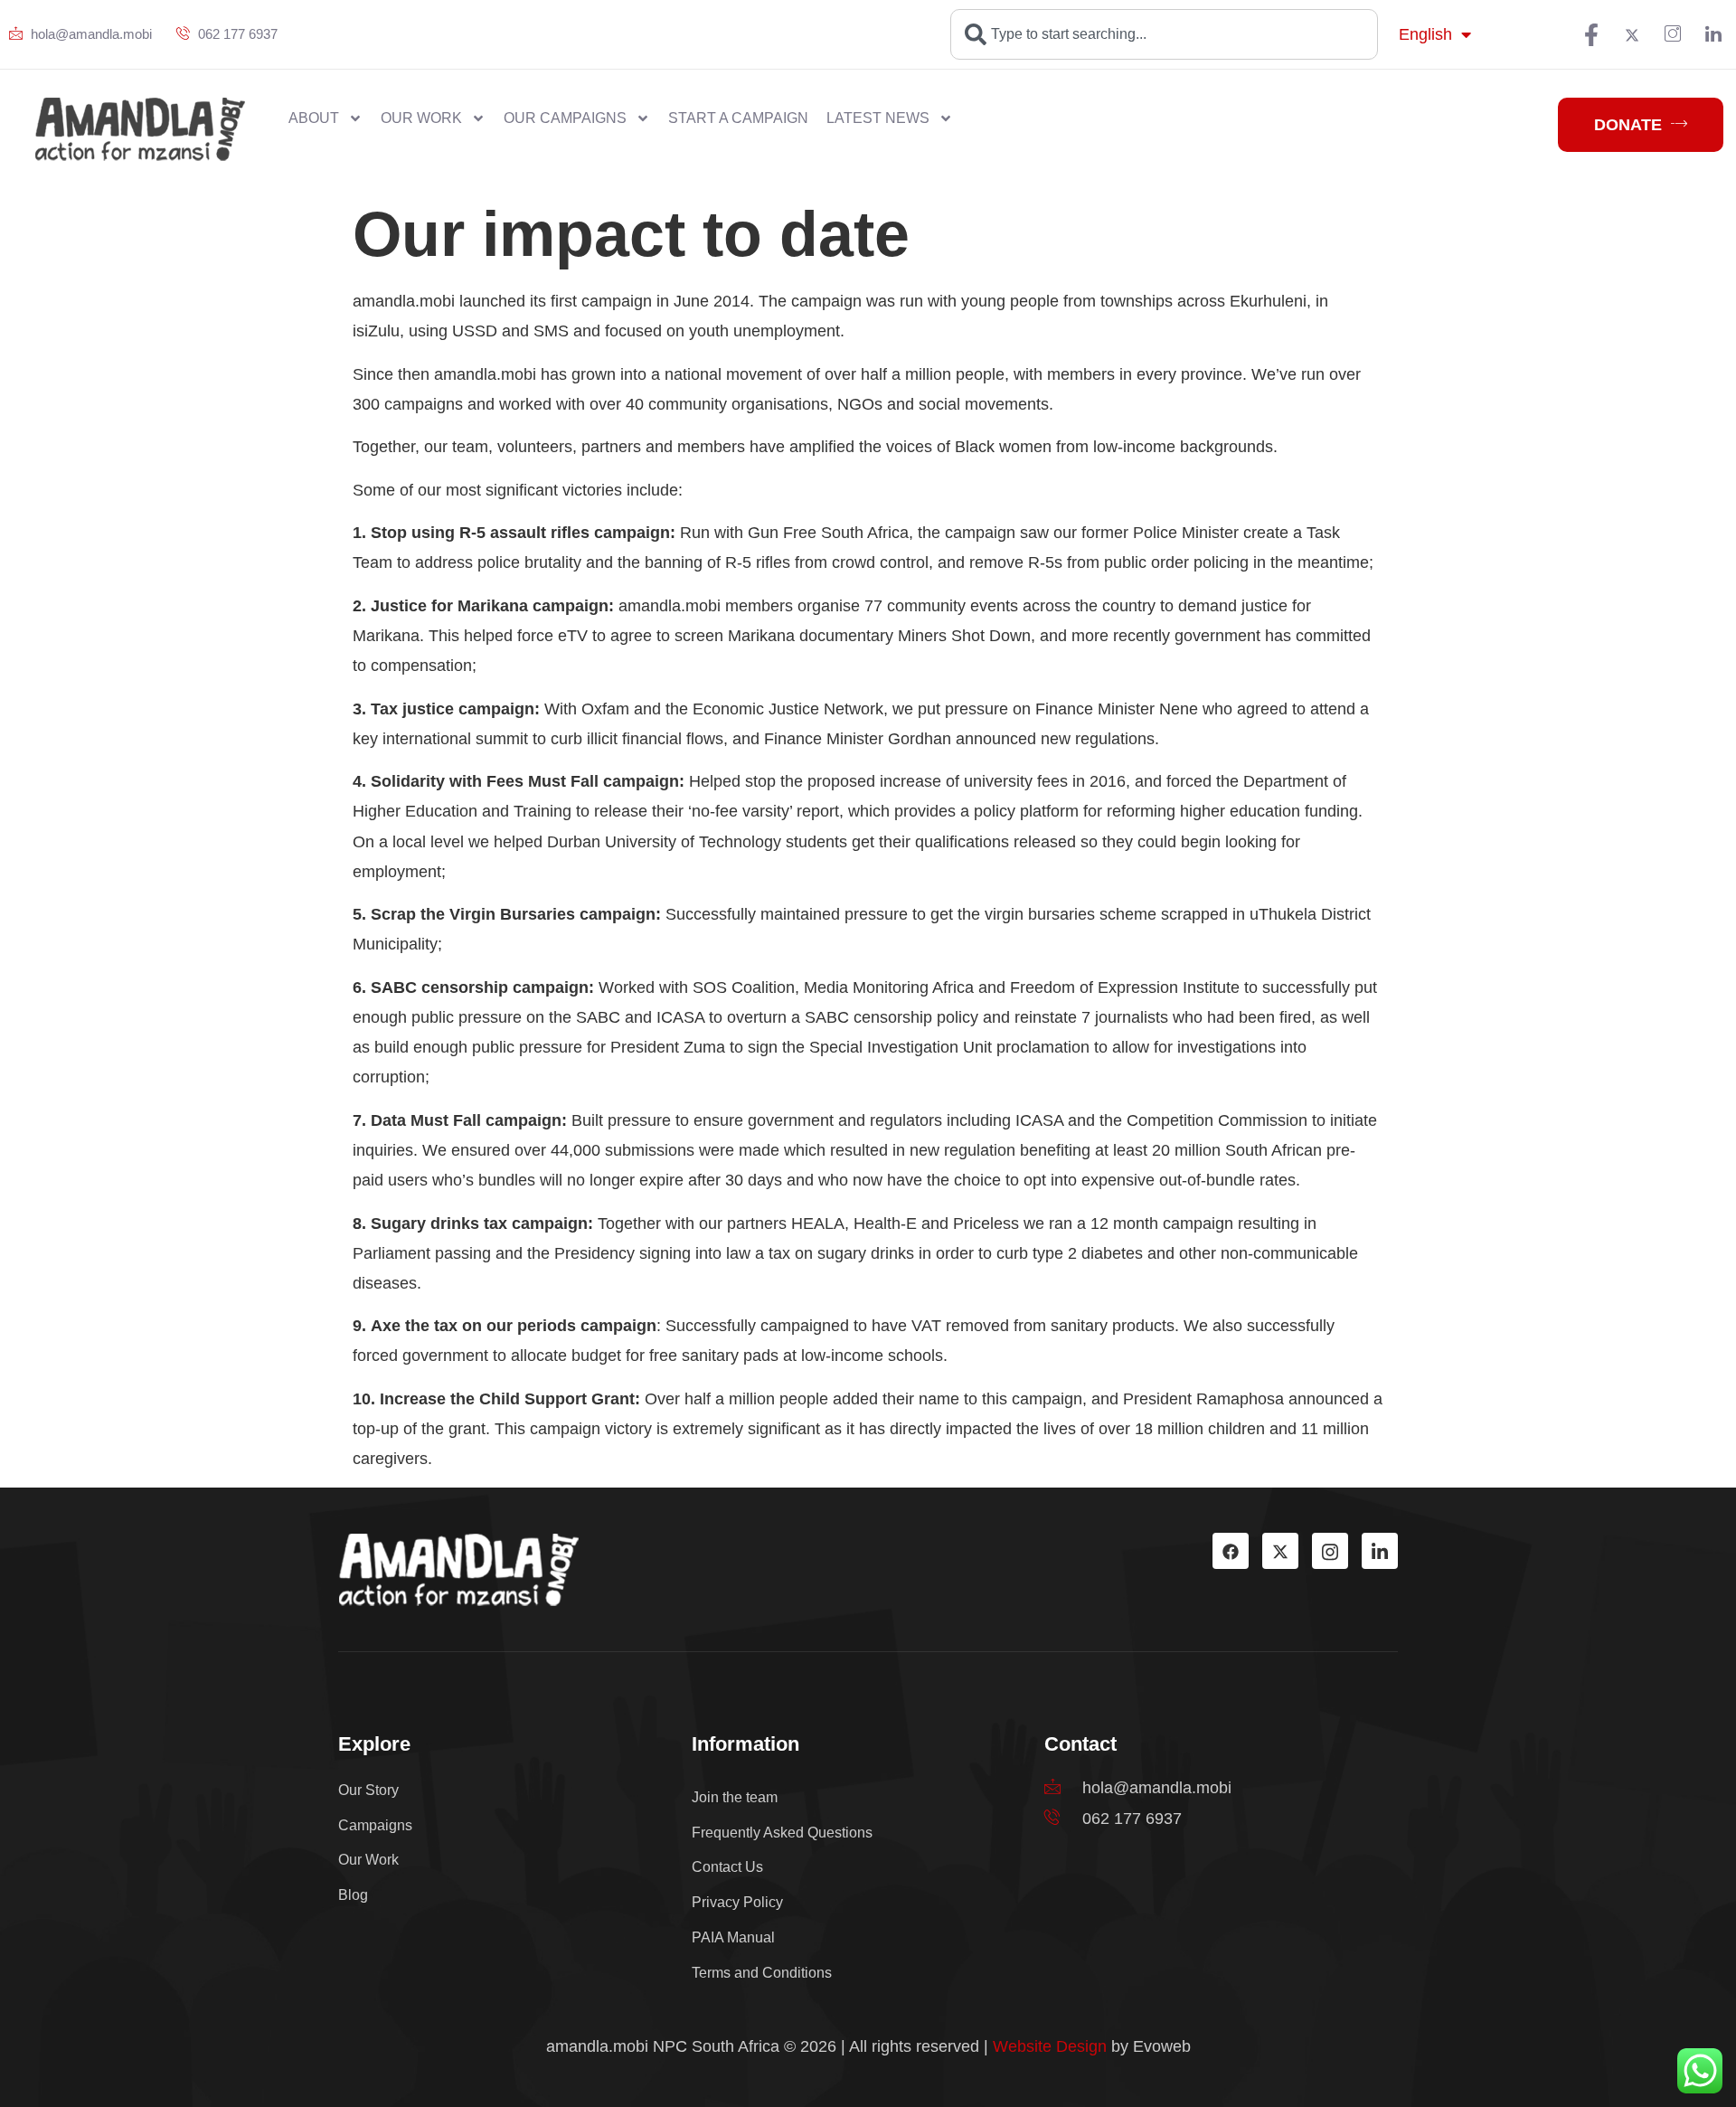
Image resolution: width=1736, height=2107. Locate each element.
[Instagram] (1330, 1551)
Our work (421, 118)
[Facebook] (1591, 34)
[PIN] (1673, 34)
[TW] (1632, 34)
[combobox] (1164, 34)
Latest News (878, 118)
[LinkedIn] (1713, 34)
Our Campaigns (565, 118)
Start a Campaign (738, 118)
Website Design (1050, 2046)
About (314, 118)
